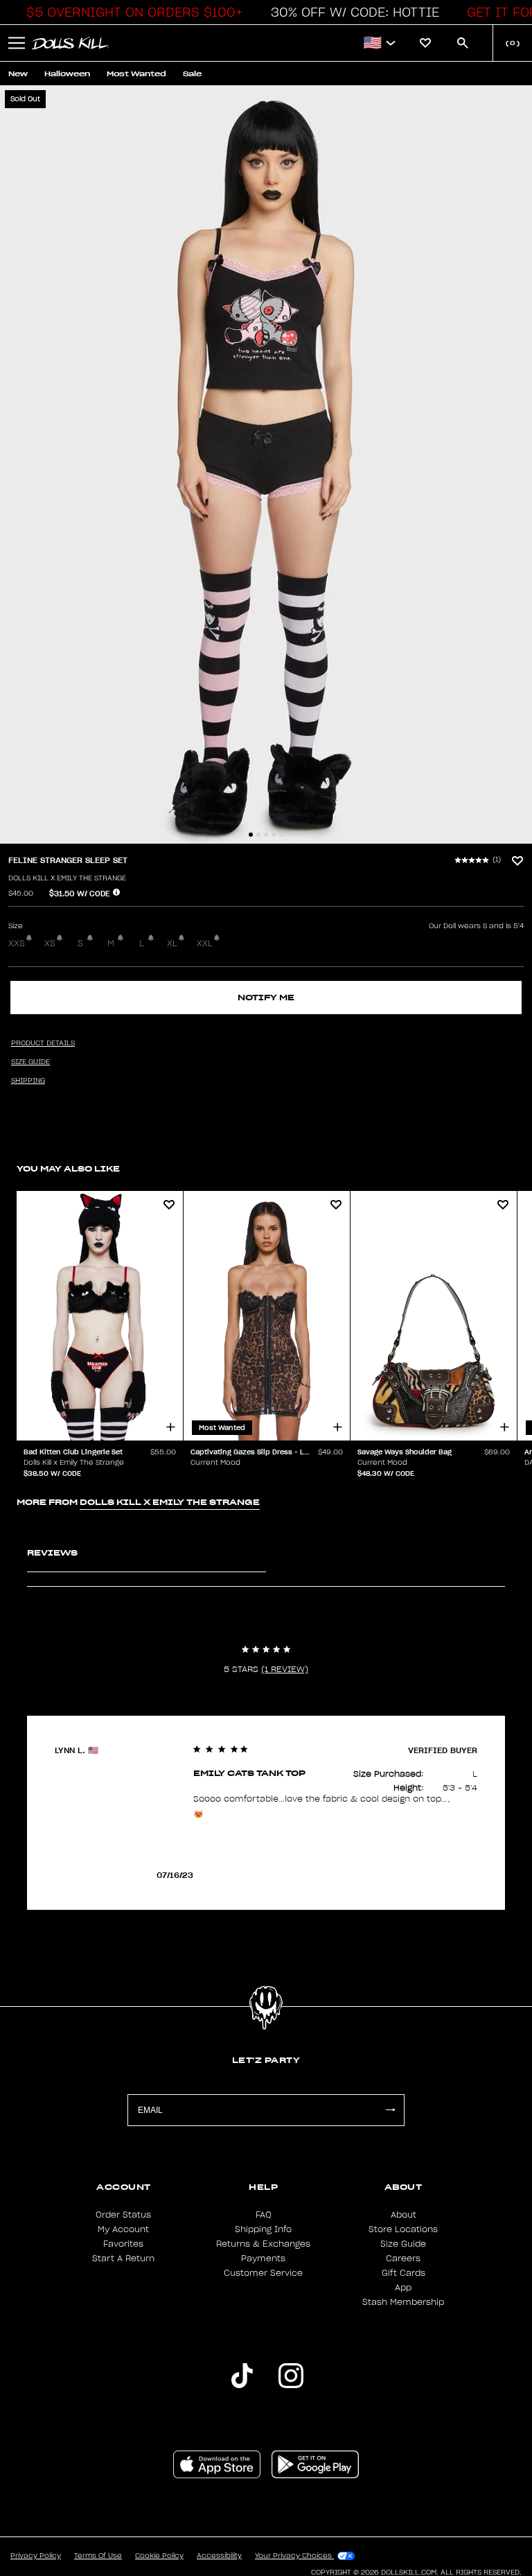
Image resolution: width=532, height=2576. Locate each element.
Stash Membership (403, 2302)
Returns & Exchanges (263, 2244)
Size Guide (403, 2244)
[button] (131, 12)
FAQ (264, 2215)
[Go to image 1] (251, 835)
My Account (123, 2229)
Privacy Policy (36, 2556)
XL (172, 943)
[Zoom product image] (266, 464)
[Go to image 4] (274, 835)
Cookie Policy (159, 2556)
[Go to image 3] (266, 835)
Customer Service (263, 2273)
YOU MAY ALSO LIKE (68, 1168)
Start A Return (123, 2259)
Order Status (123, 2215)
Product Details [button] (43, 1043)
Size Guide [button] (30, 1062)
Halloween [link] (67, 74)
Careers (403, 2259)
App (403, 2288)
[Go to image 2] (258, 835)
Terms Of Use (98, 2556)
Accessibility (219, 2556)
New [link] (18, 74)
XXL (205, 943)
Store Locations (403, 2229)
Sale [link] (192, 74)
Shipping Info (263, 2229)
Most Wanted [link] (136, 74)
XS (50, 943)
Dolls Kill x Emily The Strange (67, 878)
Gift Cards (404, 2273)
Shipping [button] (28, 1081)
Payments (263, 2259)
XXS (17, 943)
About (404, 2215)
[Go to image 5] (281, 835)
